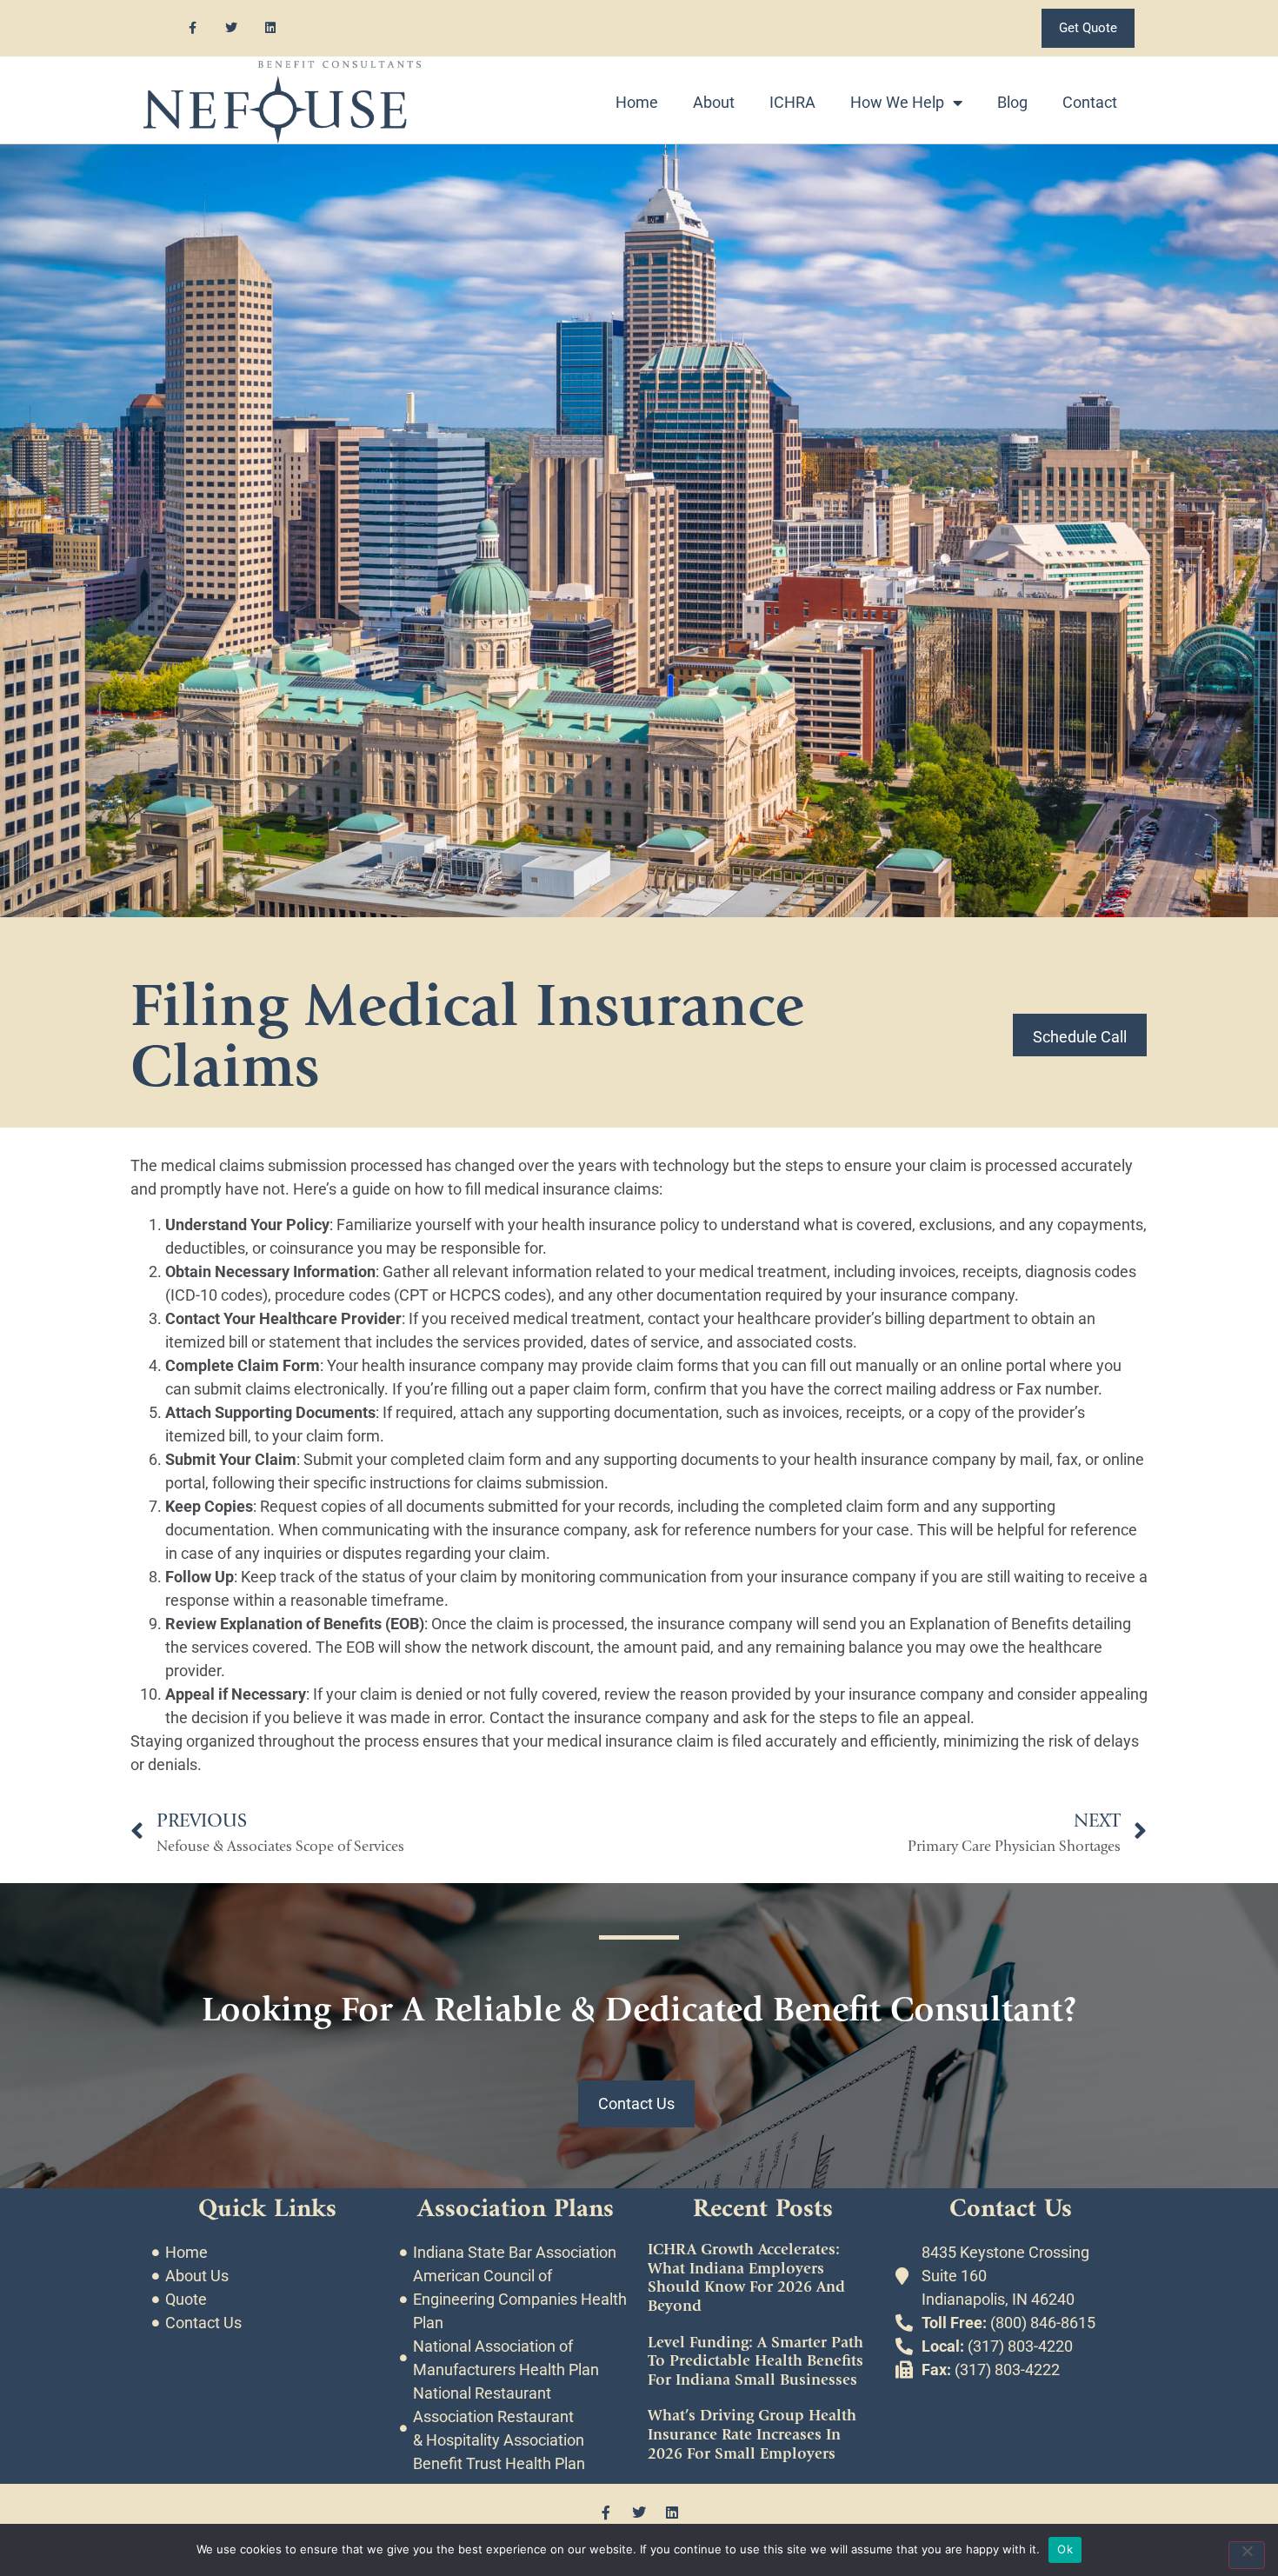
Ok (1065, 2549)
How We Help (897, 102)
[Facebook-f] (193, 28)
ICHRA (792, 102)
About (714, 102)
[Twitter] (232, 28)
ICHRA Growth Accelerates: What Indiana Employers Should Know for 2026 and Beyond (746, 2278)
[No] (1247, 2555)
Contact (1090, 102)
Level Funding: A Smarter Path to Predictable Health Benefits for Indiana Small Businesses (755, 2361)
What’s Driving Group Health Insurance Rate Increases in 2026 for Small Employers (752, 2434)
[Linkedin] (271, 28)
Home (637, 102)
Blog (1012, 102)
